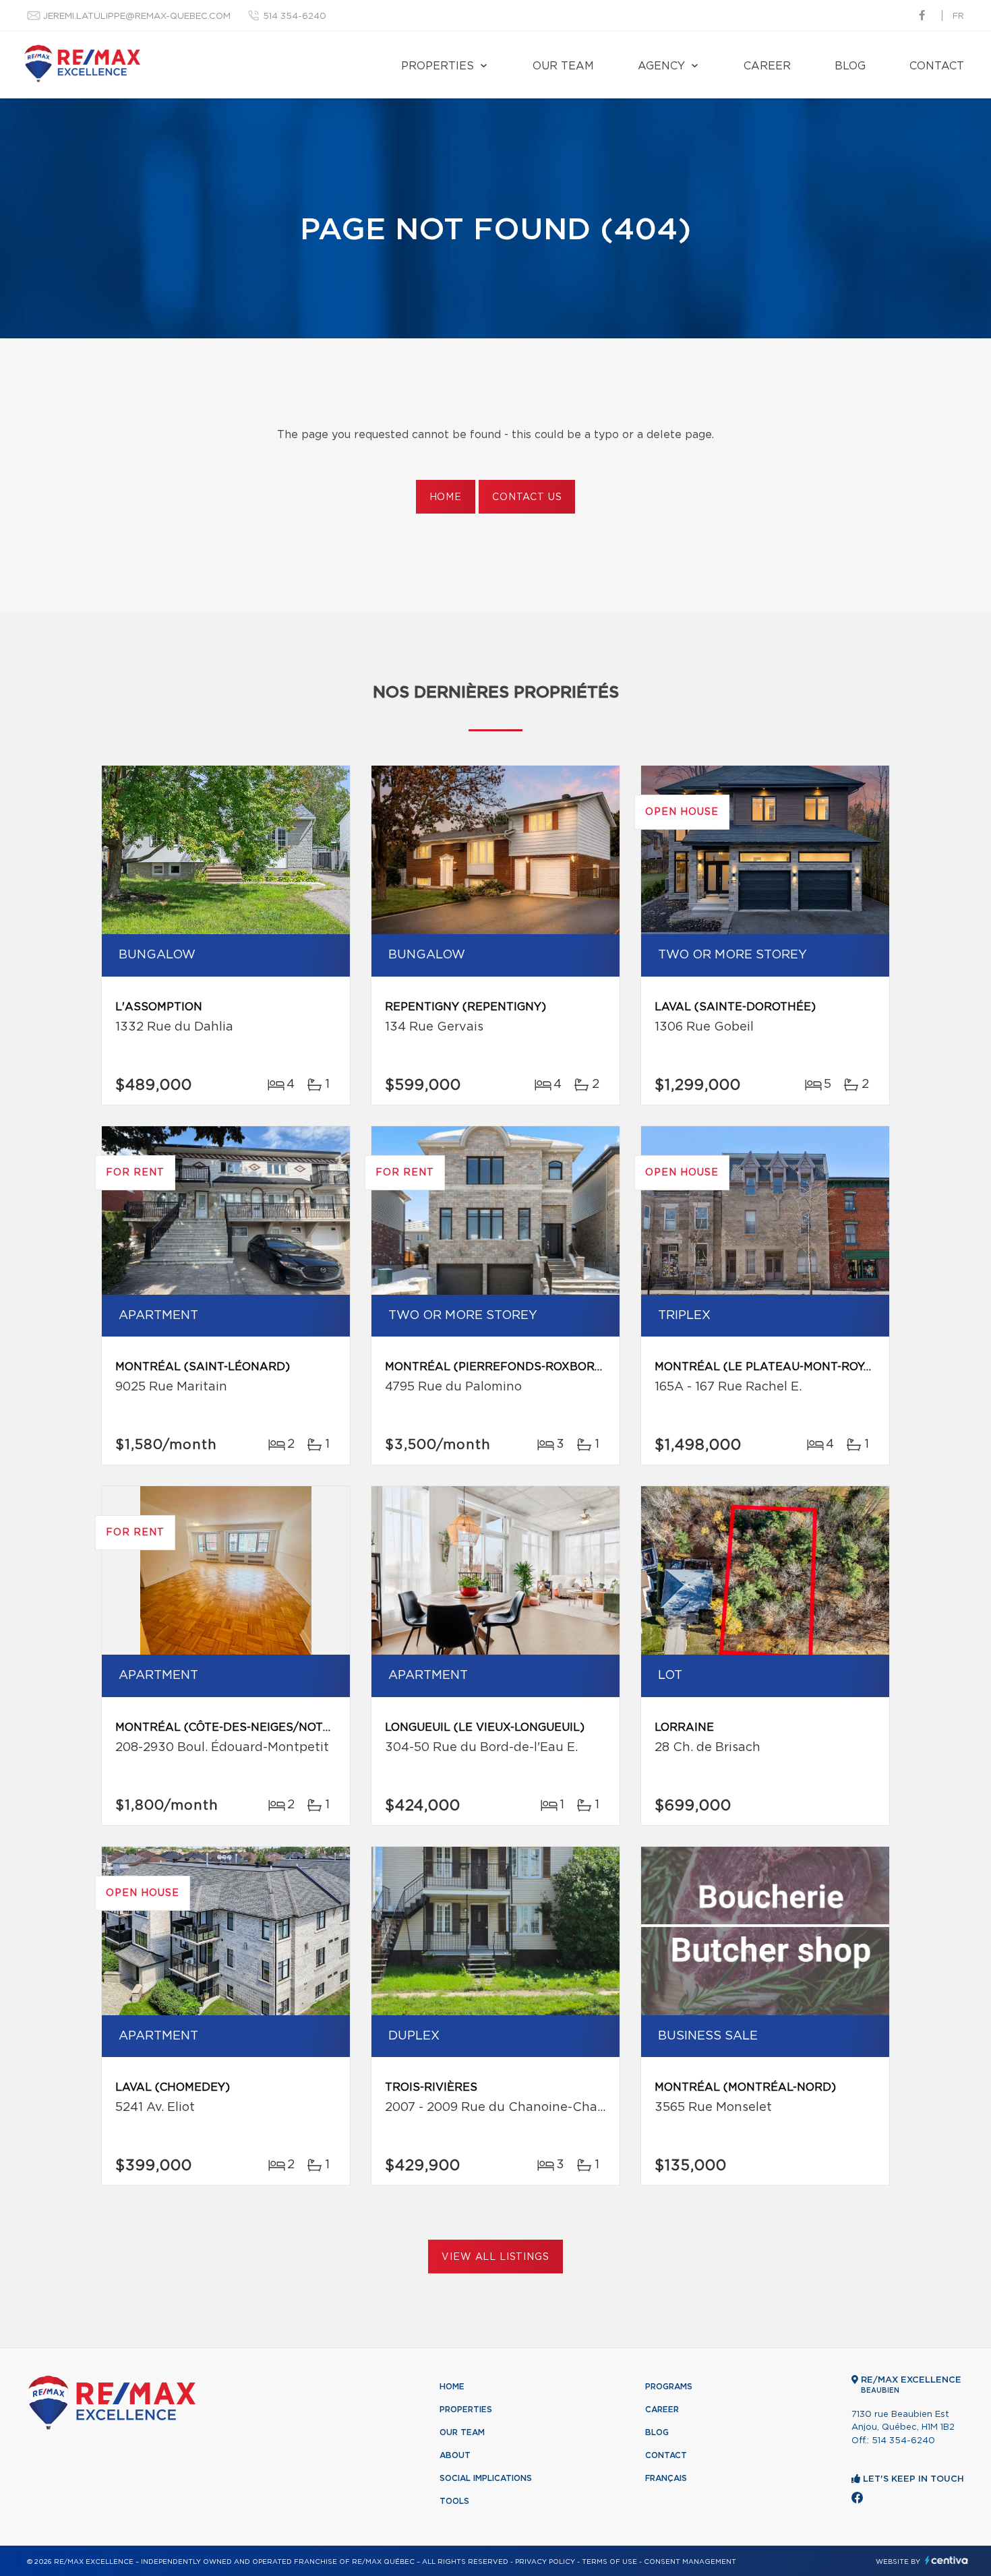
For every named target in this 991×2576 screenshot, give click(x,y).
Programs (669, 2387)
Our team (563, 66)
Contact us (527, 497)
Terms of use (609, 2562)
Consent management (690, 2562)
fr (958, 17)
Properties (438, 66)
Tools (454, 2501)
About (455, 2455)
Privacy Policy (545, 2562)
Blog (850, 66)
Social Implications (486, 2478)
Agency (661, 66)
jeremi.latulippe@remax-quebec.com (137, 17)
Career (767, 66)
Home (446, 497)
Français (666, 2478)
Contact (937, 66)
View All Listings (495, 2257)
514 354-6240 (295, 17)
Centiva (947, 2560)
